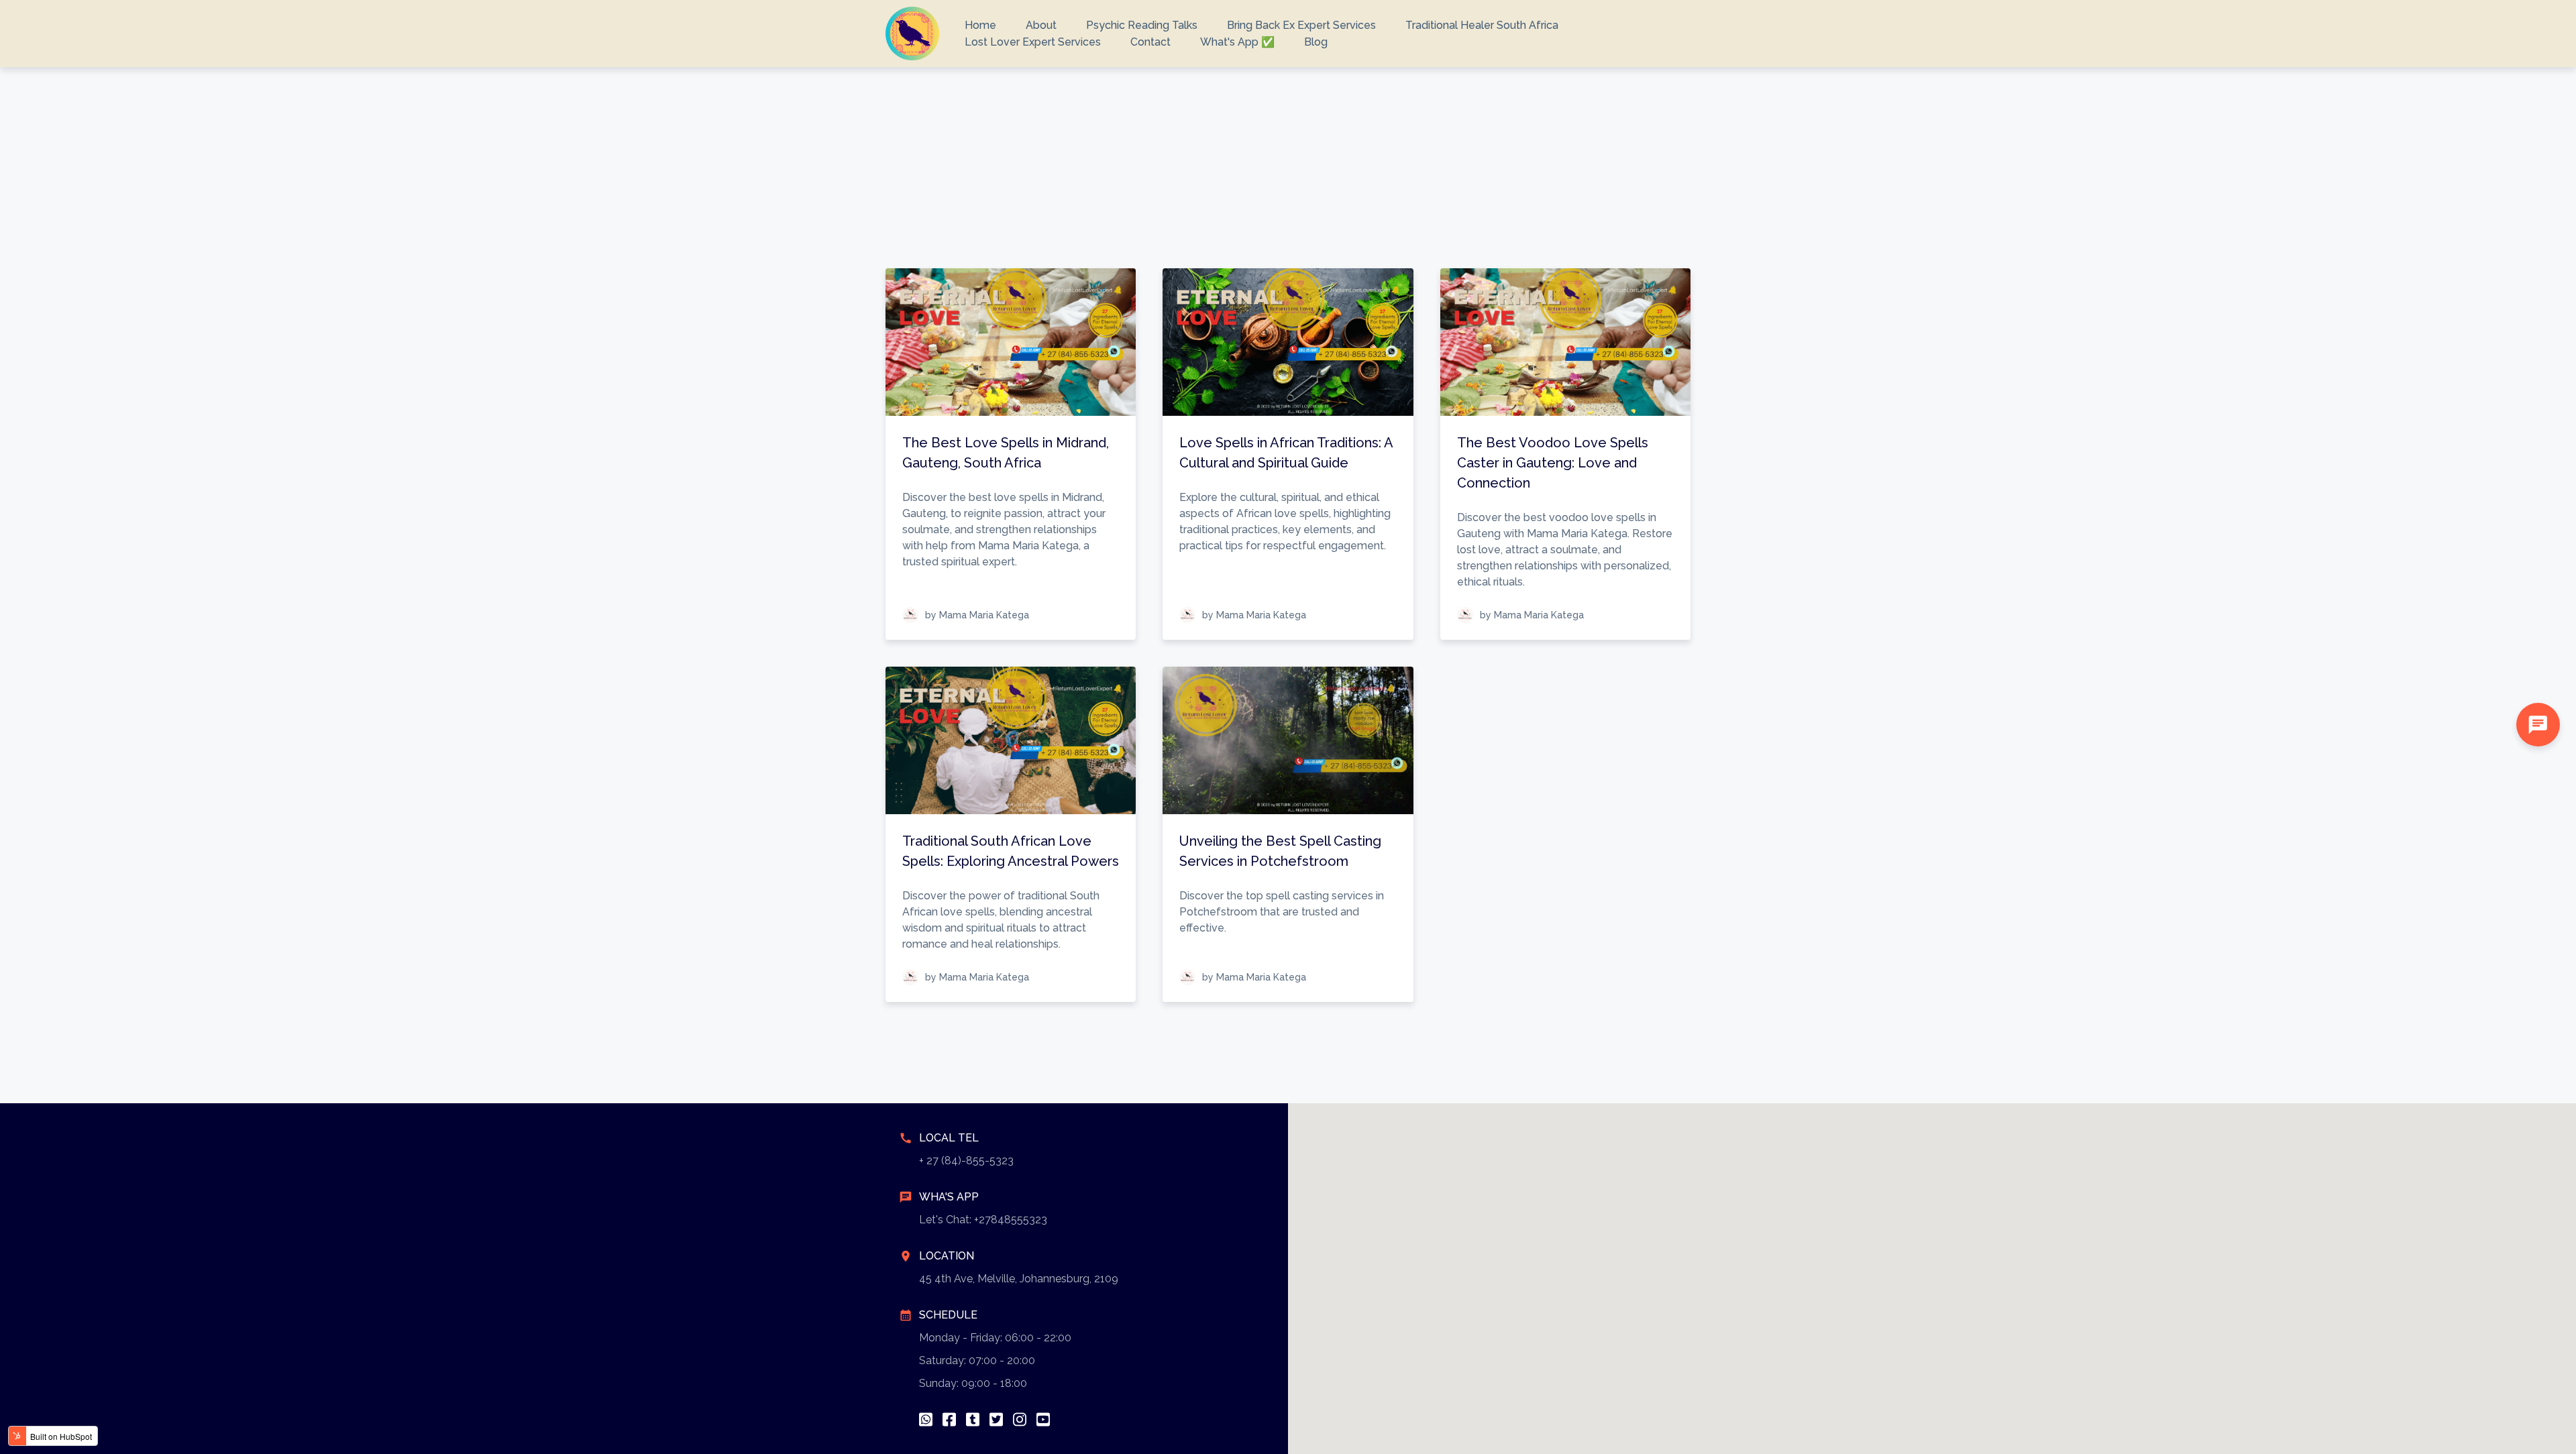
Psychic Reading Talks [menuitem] (1142, 25)
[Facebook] (949, 1419)
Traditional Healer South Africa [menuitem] (1482, 25)
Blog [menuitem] (1316, 42)
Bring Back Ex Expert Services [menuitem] (1301, 25)
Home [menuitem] (980, 25)
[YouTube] (1043, 1419)
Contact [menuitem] (1150, 42)
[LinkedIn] (973, 1419)
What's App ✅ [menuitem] (1237, 42)
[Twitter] (996, 1419)
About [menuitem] (1041, 25)
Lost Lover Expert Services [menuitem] (1033, 42)
